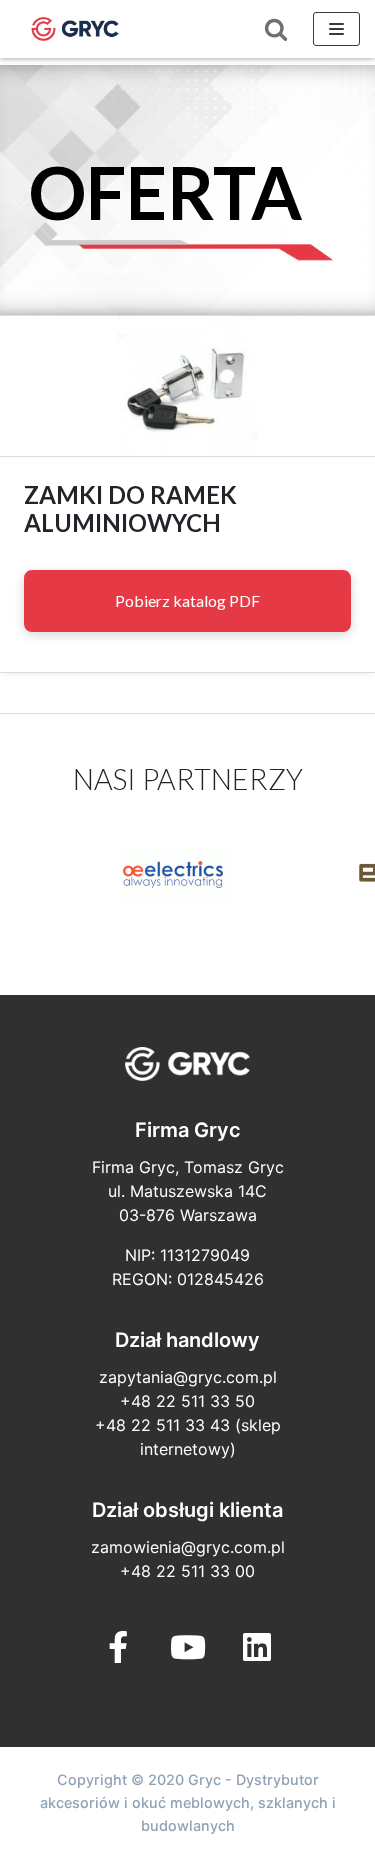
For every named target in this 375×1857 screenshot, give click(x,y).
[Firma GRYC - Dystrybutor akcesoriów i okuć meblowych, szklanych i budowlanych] (75, 29)
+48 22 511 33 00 (187, 1571)
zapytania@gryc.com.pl (188, 1377)
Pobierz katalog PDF (187, 600)
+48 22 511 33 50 (187, 1401)
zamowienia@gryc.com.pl (188, 1547)
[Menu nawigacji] (336, 29)
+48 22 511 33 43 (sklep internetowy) (188, 1437)
